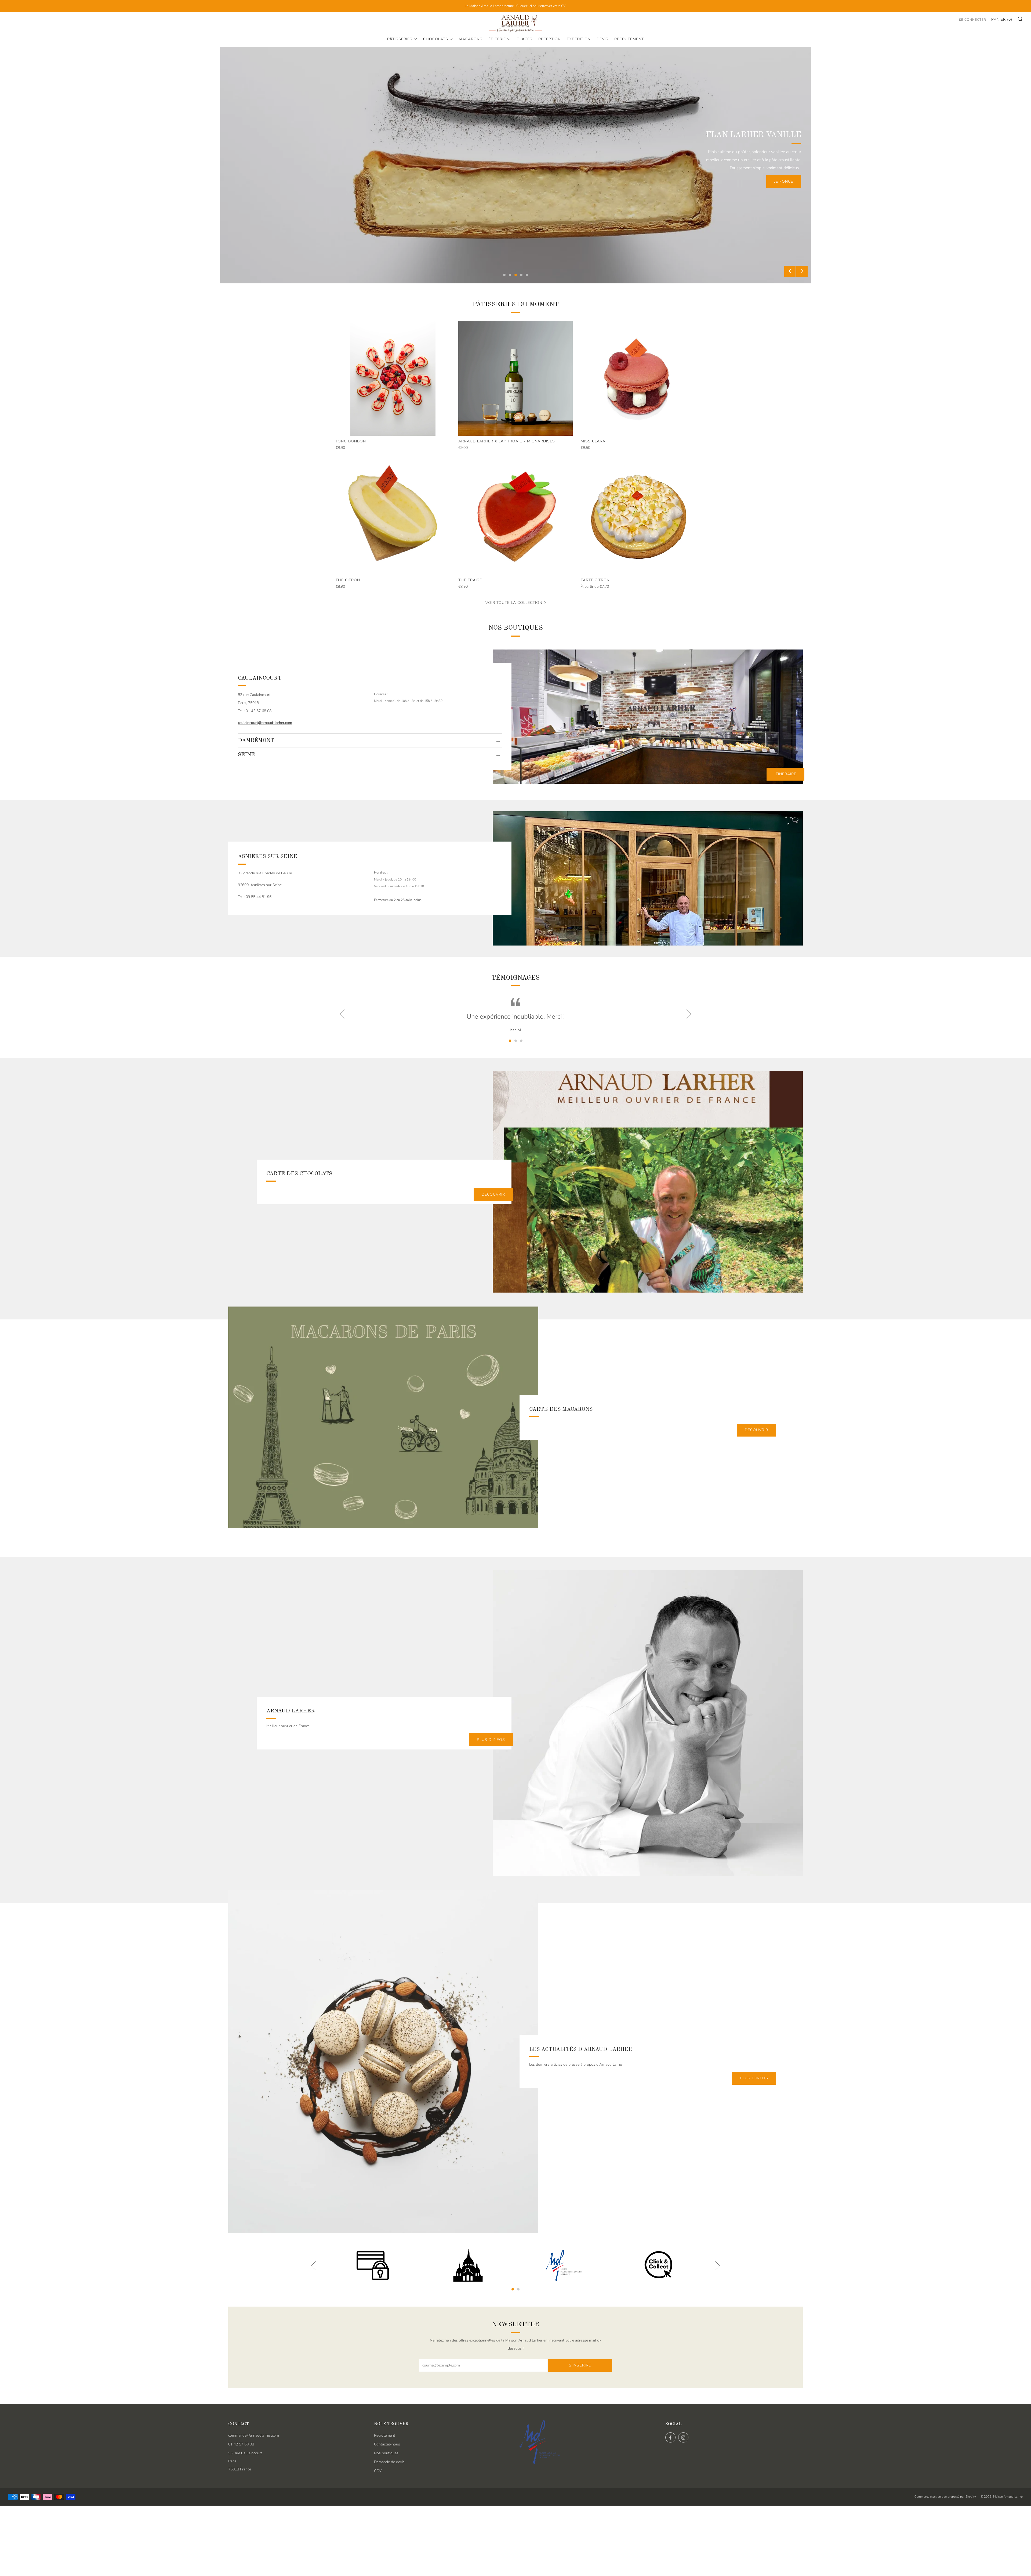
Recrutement (629, 39)
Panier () (1002, 19)
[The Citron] (393, 517)
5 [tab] (527, 275)
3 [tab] (516, 275)
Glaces (524, 39)
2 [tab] (510, 275)
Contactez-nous (387, 2444)
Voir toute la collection (514, 603)
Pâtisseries (400, 39)
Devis (602, 39)
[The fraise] (516, 517)
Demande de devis (389, 2462)
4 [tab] (521, 275)
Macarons (471, 39)
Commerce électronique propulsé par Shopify (945, 2497)
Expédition (579, 39)
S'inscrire (580, 2365)
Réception (550, 39)
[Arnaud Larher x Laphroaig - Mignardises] (516, 378)
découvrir (781, 181)
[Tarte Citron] (638, 517)
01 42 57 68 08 (241, 2444)
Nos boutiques (386, 2453)
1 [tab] (504, 275)
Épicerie (497, 39)
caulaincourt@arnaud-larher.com (265, 723)
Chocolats (436, 39)
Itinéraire (785, 774)
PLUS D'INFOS (491, 1740)
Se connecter (973, 20)
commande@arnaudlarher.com (254, 2435)
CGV (378, 2471)
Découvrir (493, 1194)
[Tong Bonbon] (393, 378)
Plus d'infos (754, 2078)
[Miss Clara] (638, 378)
